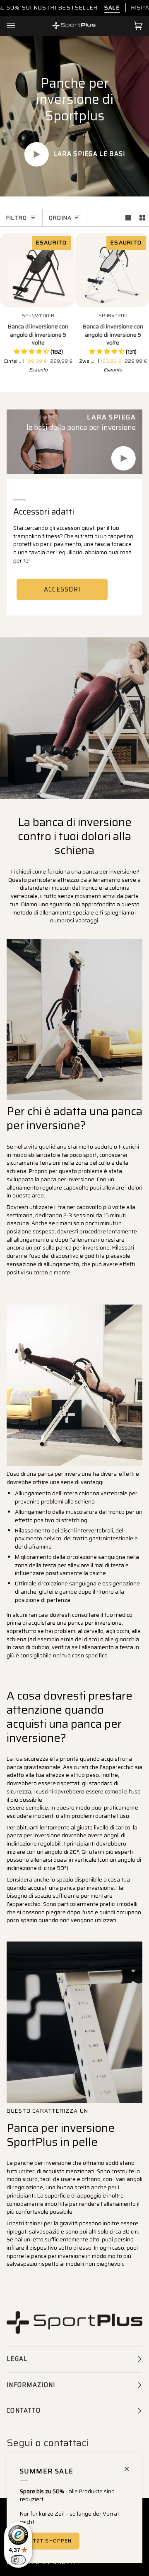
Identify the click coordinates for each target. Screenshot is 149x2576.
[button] (38, 352)
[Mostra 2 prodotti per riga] (142, 218)
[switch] (18, 2560)
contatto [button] (24, 2411)
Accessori (62, 589)
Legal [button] (17, 2359)
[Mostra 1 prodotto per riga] (128, 218)
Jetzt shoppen (50, 2541)
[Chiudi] (130, 2465)
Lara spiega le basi (89, 154)
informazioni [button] (31, 2385)
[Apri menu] (19, 26)
